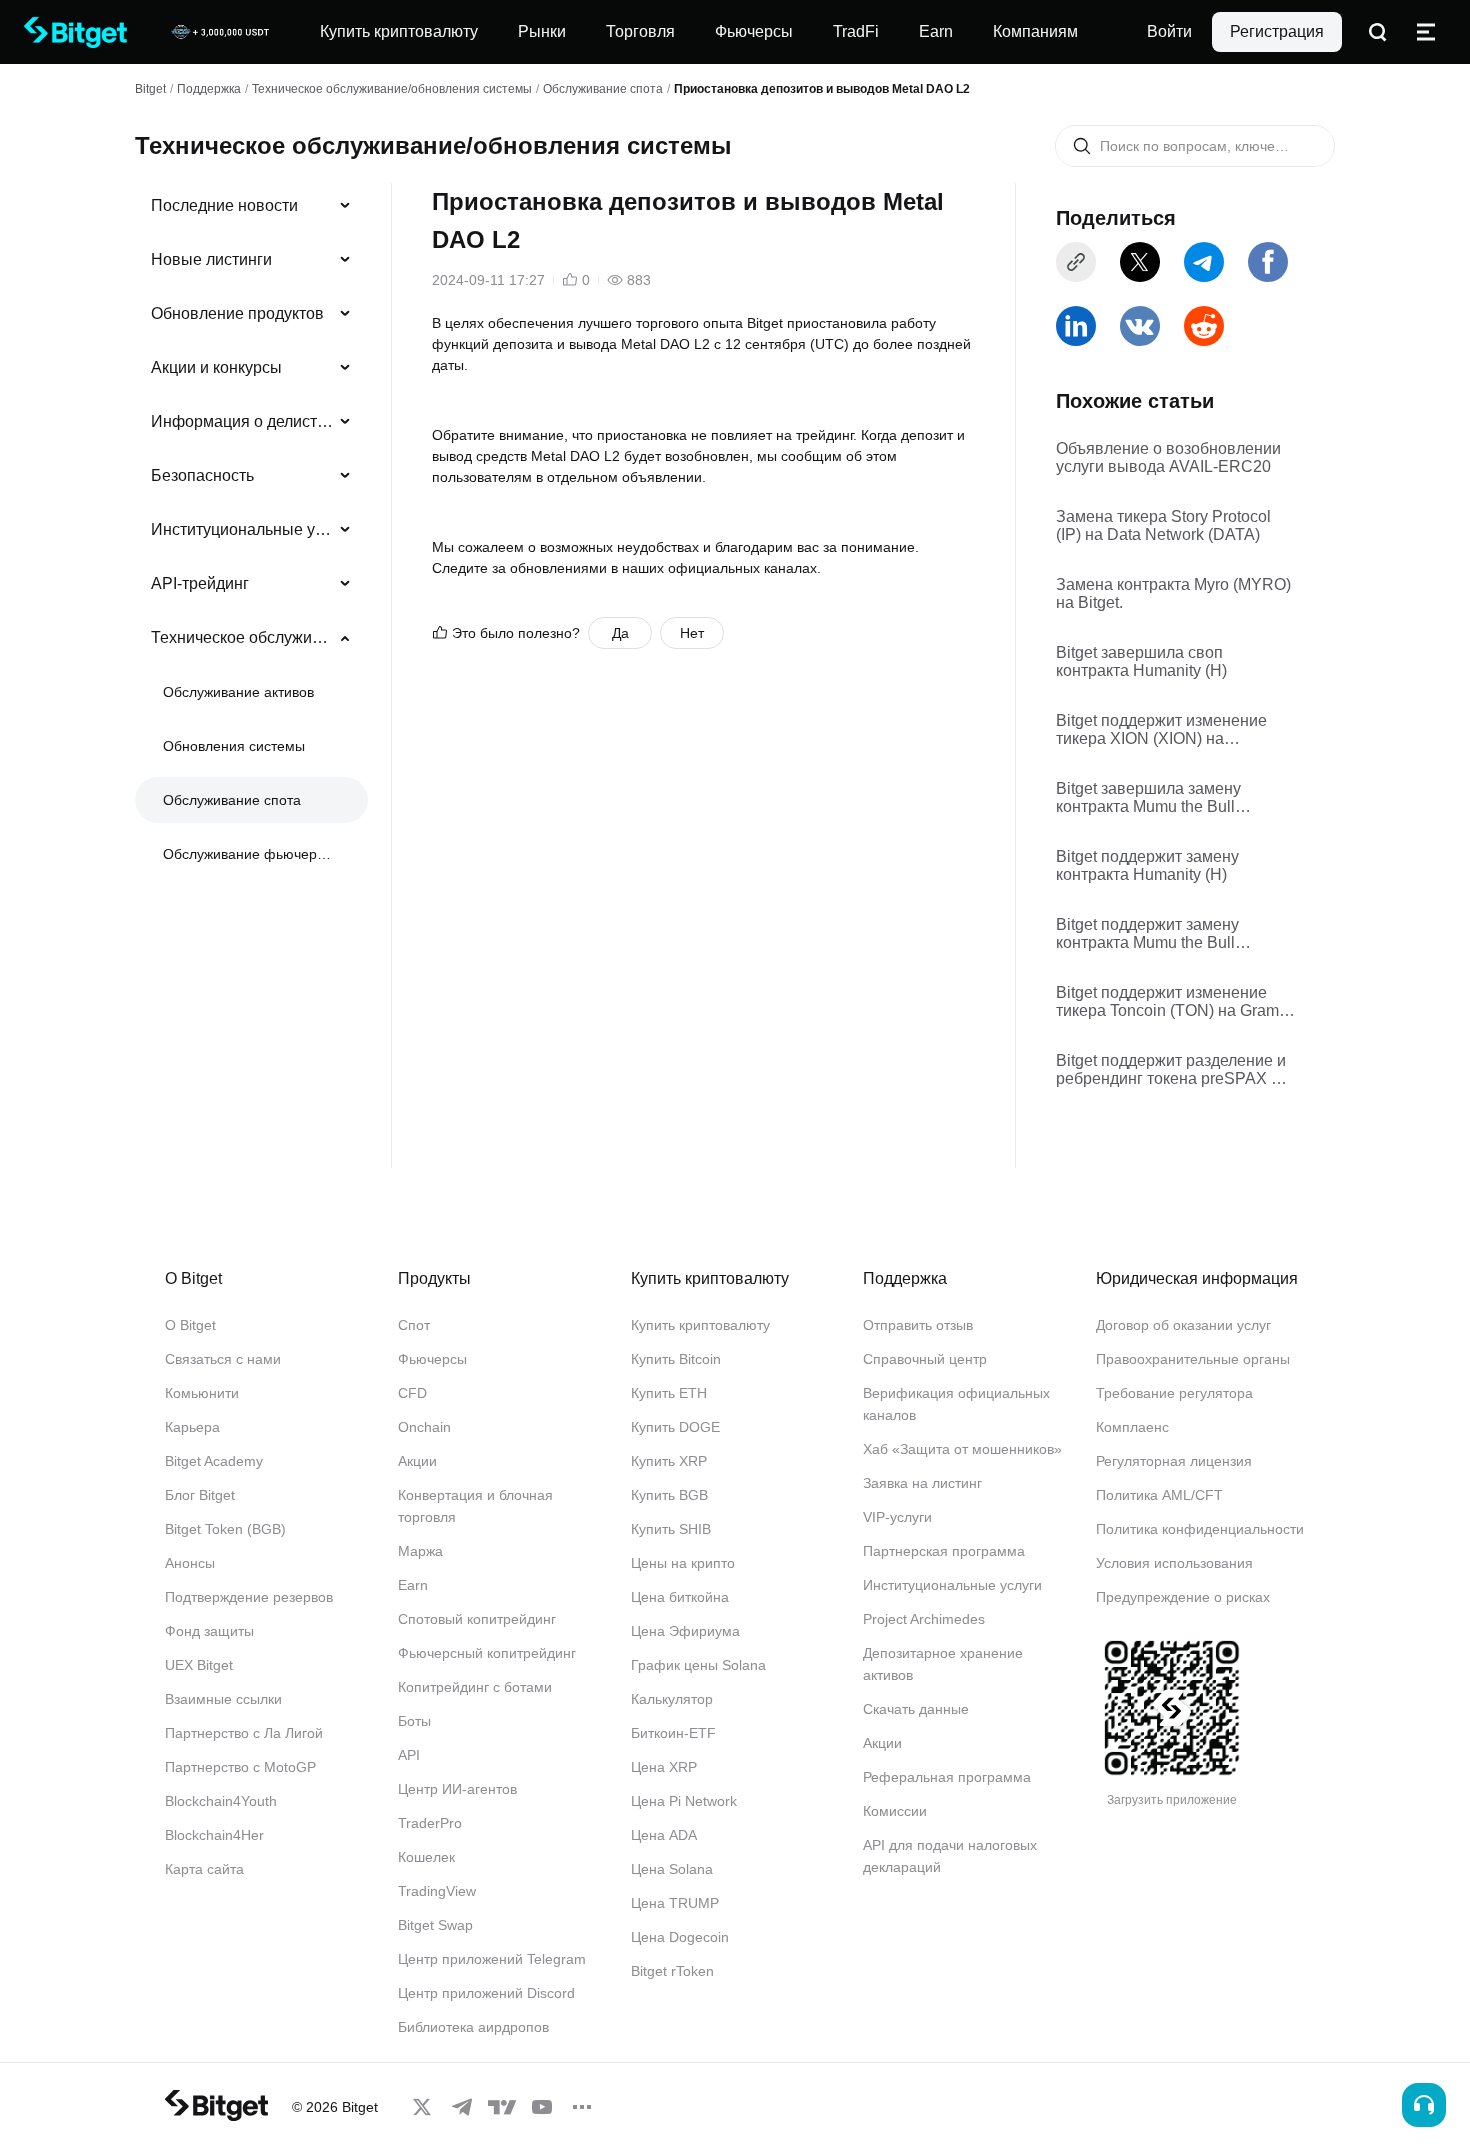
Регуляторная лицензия (1174, 1461)
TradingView (437, 1891)
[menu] (251, 534)
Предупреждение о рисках (1183, 1597)
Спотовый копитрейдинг (477, 1619)
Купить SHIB (671, 1529)
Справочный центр (925, 1359)
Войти (1169, 31)
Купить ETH (669, 1393)
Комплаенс (1132, 1427)
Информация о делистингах (243, 421)
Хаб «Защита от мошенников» (962, 1449)
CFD (412, 1393)
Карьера (192, 1427)
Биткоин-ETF (673, 1733)
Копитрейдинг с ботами (475, 1687)
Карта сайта (204, 1869)
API (409, 1755)
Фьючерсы (432, 1359)
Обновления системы (234, 746)
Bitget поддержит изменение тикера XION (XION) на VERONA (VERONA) (1161, 730)
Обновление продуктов (237, 313)
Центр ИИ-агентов (457, 1789)
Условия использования (1174, 1563)
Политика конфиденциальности (1200, 1529)
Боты (414, 1721)
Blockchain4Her (214, 1835)
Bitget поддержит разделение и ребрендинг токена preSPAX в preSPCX (1171, 1070)
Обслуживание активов (238, 692)
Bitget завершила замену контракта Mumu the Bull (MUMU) (1148, 798)
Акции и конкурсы (216, 367)
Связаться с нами (223, 1359)
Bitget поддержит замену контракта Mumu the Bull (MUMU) (1147, 934)
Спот (414, 1325)
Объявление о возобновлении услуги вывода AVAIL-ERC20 (1168, 457)
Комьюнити (202, 1393)
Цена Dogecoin (680, 1937)
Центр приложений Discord (486, 1993)
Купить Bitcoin (676, 1359)
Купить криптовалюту (700, 1325)
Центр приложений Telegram (492, 1959)
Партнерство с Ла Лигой (244, 1733)
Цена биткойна (680, 1597)
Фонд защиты (209, 1631)
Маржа (420, 1551)
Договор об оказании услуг (1183, 1325)
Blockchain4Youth (221, 1801)
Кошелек (426, 1857)
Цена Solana (672, 1869)
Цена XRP (664, 1767)
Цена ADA (664, 1835)
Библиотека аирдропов (473, 2027)
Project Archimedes (924, 1619)
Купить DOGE (675, 1427)
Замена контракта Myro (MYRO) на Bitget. (1173, 593)
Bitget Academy (214, 1461)
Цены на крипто (683, 1563)
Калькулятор (672, 1699)
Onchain (424, 1427)
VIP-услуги (897, 1517)
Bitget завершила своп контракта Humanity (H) (1141, 661)
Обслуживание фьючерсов (249, 854)
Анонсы (190, 1563)
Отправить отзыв (918, 1325)
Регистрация (1277, 31)
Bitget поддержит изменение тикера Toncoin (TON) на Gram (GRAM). (1167, 1002)
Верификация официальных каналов (956, 1404)
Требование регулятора (1174, 1393)
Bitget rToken (672, 1971)
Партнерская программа (944, 1551)
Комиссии (895, 1811)
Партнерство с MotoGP (240, 1767)
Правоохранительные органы (1193, 1359)
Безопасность (202, 475)
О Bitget (190, 1325)
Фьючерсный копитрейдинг (487, 1653)
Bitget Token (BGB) (225, 1529)
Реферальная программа (947, 1777)
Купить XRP (669, 1461)
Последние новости (224, 205)
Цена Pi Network (684, 1801)
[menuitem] (251, 206)
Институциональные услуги (243, 529)
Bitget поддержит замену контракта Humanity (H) (1147, 865)
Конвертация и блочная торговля (475, 1506)
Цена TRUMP (675, 1903)
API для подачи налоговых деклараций (950, 1856)
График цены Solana (698, 1665)
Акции (417, 1461)
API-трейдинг (200, 583)
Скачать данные (916, 1709)
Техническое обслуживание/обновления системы (392, 89)
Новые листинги (211, 259)
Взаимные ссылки (223, 1699)
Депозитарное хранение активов (943, 1664)
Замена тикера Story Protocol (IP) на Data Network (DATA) (1163, 525)
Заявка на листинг (922, 1483)
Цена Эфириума (685, 1631)
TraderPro (430, 1823)
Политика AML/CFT (1159, 1495)
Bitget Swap (435, 1925)
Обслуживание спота (603, 89)
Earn (413, 1585)
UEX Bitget (199, 1665)
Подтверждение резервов (249, 1597)
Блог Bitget (200, 1495)
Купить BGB (669, 1495)
